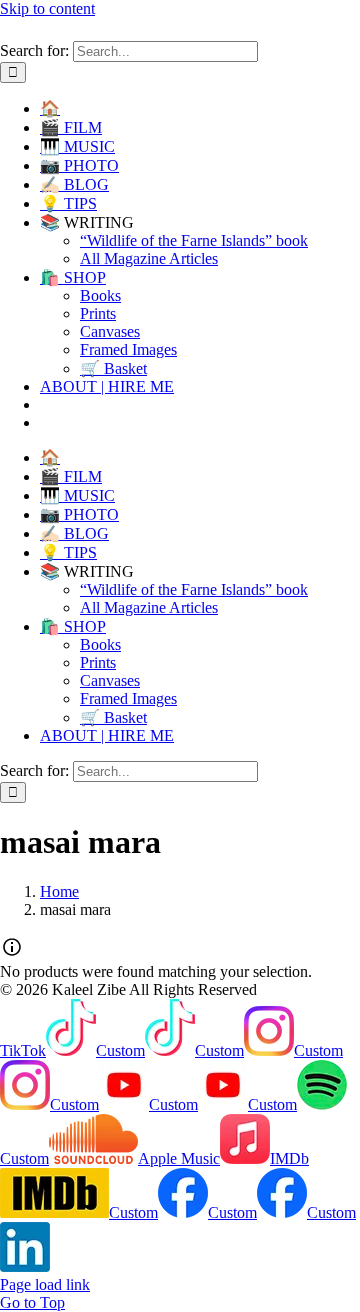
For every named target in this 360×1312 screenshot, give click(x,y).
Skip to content (47, 8)
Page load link (45, 1284)
